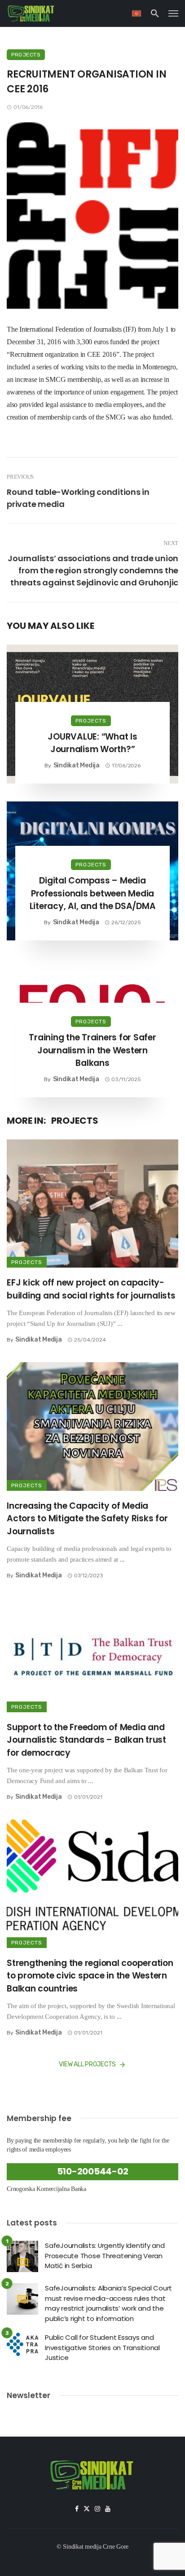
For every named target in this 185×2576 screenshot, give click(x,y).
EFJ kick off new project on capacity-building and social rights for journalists (91, 1289)
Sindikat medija (77, 765)
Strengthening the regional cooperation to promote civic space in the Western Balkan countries (90, 1976)
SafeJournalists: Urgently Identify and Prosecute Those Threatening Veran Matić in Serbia (105, 2256)
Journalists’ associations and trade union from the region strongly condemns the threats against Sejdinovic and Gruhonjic (93, 570)
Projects (26, 55)
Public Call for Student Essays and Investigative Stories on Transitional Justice (102, 2347)
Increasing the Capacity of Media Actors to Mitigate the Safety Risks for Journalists (87, 1519)
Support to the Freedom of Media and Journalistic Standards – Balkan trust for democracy (86, 1740)
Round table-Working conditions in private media (78, 498)
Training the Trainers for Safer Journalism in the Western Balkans (92, 1050)
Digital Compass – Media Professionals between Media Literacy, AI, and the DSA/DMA (93, 893)
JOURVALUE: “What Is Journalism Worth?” (92, 743)
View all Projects (87, 2064)
